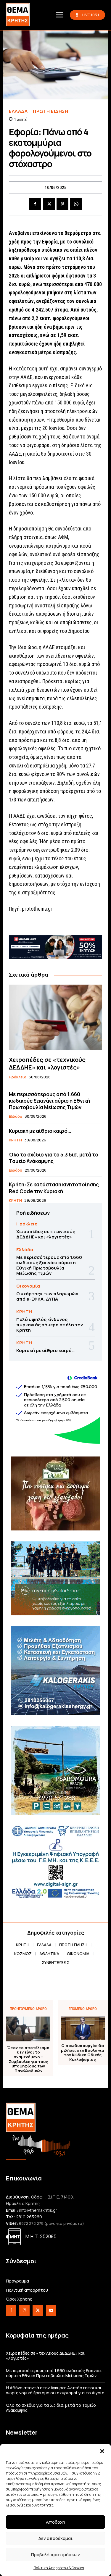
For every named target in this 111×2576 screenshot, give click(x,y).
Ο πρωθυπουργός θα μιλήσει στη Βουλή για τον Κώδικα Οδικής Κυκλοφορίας (83, 2053)
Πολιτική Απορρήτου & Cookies (59, 2568)
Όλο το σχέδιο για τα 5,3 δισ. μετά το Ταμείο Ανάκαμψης (54, 1158)
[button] (102, 2451)
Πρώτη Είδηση (50, 111)
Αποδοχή (55, 2522)
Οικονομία (28, 1286)
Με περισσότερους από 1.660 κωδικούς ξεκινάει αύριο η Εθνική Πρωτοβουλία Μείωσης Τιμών (49, 1101)
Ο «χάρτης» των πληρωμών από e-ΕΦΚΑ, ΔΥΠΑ (47, 1296)
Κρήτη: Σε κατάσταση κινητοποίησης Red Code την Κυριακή (54, 1188)
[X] (49, 204)
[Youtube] (51, 2310)
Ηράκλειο (18, 1077)
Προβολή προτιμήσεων (55, 2555)
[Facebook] (35, 204)
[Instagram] (24, 2310)
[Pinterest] (62, 204)
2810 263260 (29, 2217)
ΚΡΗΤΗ (15, 1140)
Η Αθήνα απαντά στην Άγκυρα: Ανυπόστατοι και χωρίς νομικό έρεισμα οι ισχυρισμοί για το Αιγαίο (55, 2390)
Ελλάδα (18, 111)
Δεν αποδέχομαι (55, 2538)
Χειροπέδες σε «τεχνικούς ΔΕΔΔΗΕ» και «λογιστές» (47, 1063)
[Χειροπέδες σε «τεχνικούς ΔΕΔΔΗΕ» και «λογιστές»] (55, 1017)
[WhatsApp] (76, 204)
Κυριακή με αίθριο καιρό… (40, 1131)
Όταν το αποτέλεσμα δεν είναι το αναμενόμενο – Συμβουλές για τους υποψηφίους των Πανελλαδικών (28, 2059)
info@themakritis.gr (38, 2210)
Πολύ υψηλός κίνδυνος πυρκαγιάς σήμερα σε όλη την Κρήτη (50, 1325)
